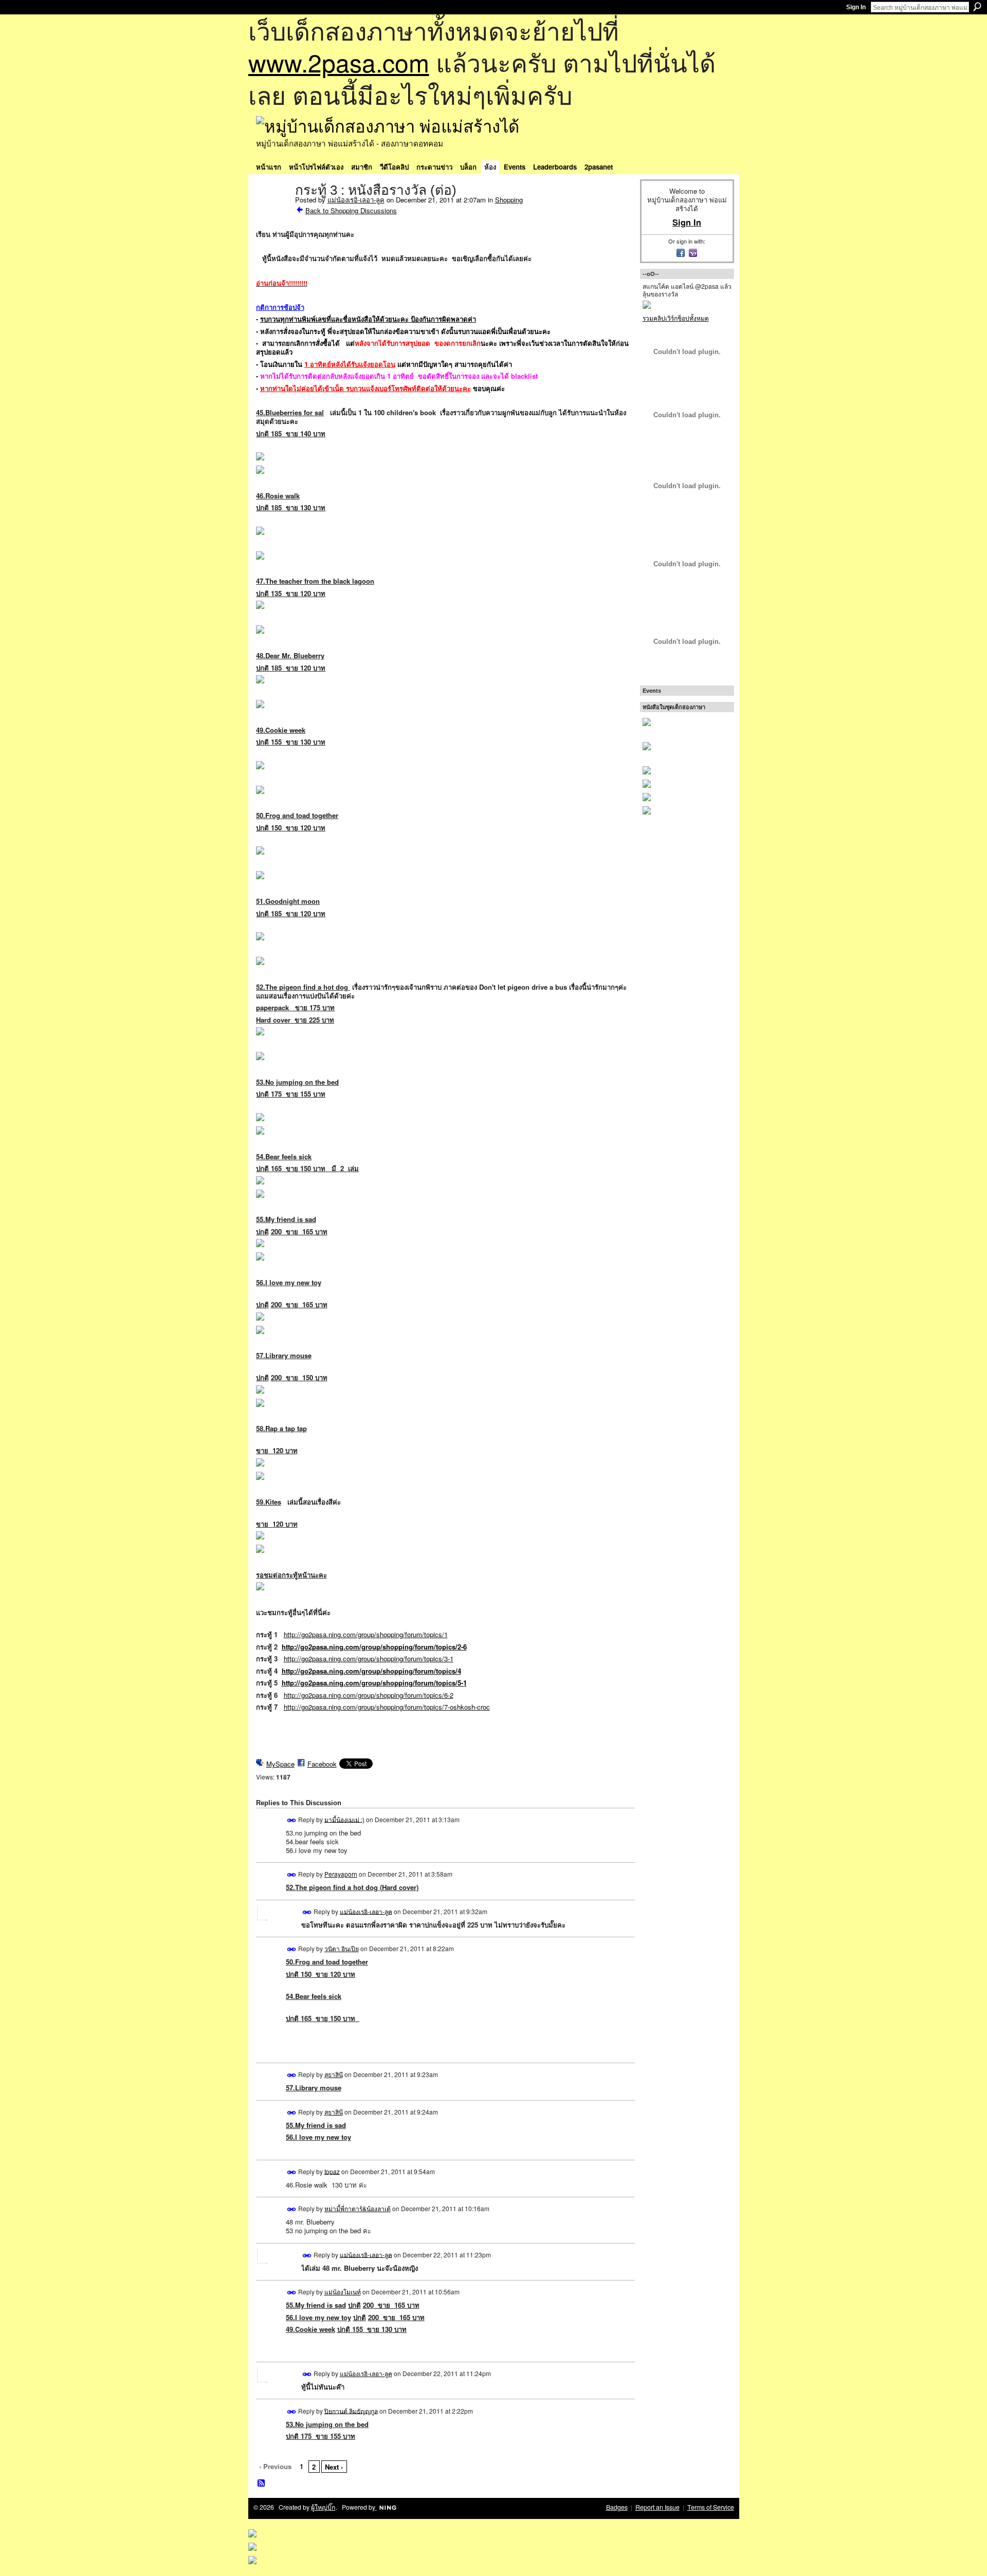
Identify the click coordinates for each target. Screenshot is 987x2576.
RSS (262, 2484)
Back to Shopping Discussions (351, 210)
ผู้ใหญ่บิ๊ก (323, 2507)
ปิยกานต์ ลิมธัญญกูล (351, 2410)
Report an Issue (657, 2507)
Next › (334, 2467)
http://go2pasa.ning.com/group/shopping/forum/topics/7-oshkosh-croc (387, 1707)
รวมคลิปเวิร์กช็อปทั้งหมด (676, 318)
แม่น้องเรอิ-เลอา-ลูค (356, 200)
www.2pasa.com (339, 62)
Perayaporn (341, 1874)
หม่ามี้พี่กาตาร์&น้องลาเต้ (358, 2208)
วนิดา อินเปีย (342, 1948)
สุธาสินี (334, 2074)
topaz (332, 2171)
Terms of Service (711, 2507)
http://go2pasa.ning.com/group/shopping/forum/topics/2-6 (374, 1647)
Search (977, 7)
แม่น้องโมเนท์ (343, 2292)
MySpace (280, 1764)
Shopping (509, 200)
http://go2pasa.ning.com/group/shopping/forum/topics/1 (366, 1634)
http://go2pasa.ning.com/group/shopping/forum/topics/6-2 (369, 1695)
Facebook (322, 1764)
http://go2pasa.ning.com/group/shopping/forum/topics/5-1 (374, 1683)
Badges (617, 2507)
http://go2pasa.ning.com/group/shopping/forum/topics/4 (371, 1671)
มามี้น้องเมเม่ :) (344, 1819)
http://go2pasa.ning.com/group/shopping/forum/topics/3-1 (369, 1658)
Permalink (292, 1820)
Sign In (856, 7)
